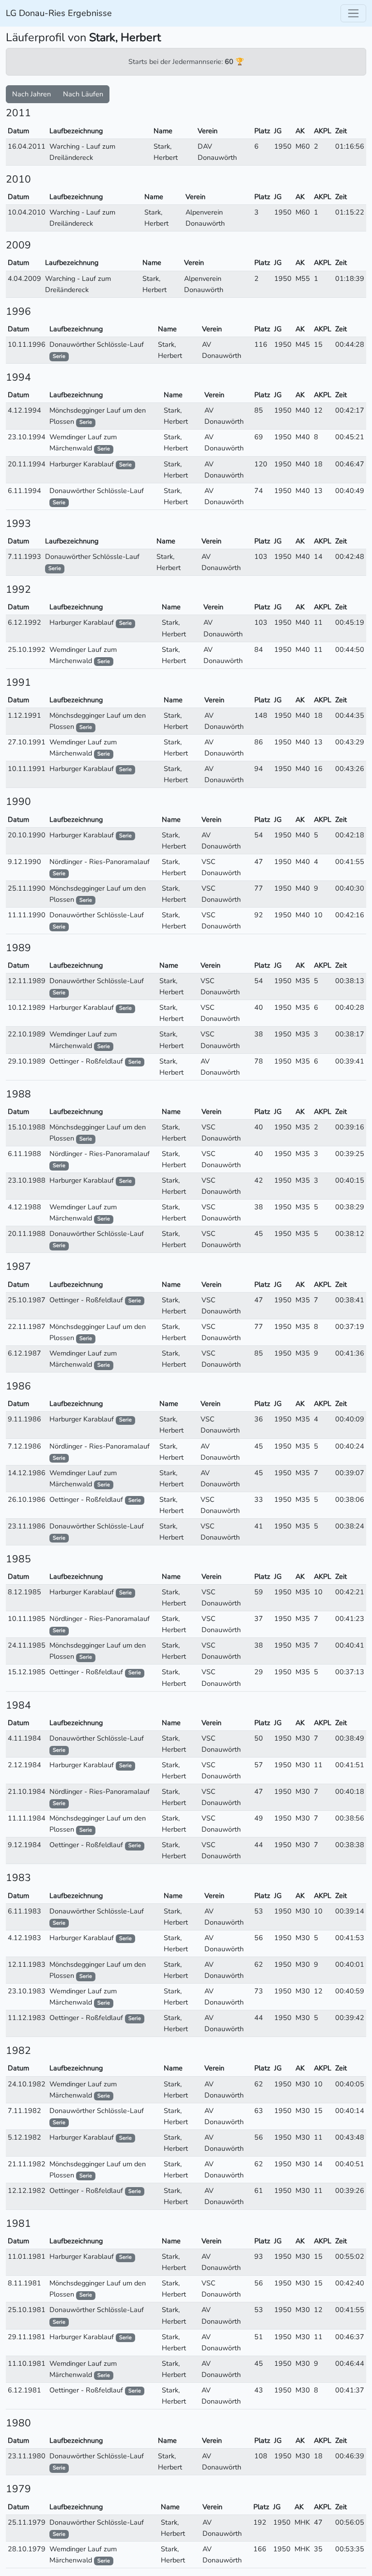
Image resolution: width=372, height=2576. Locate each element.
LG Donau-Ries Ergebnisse (59, 13)
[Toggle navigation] (353, 13)
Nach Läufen (83, 94)
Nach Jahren (31, 94)
